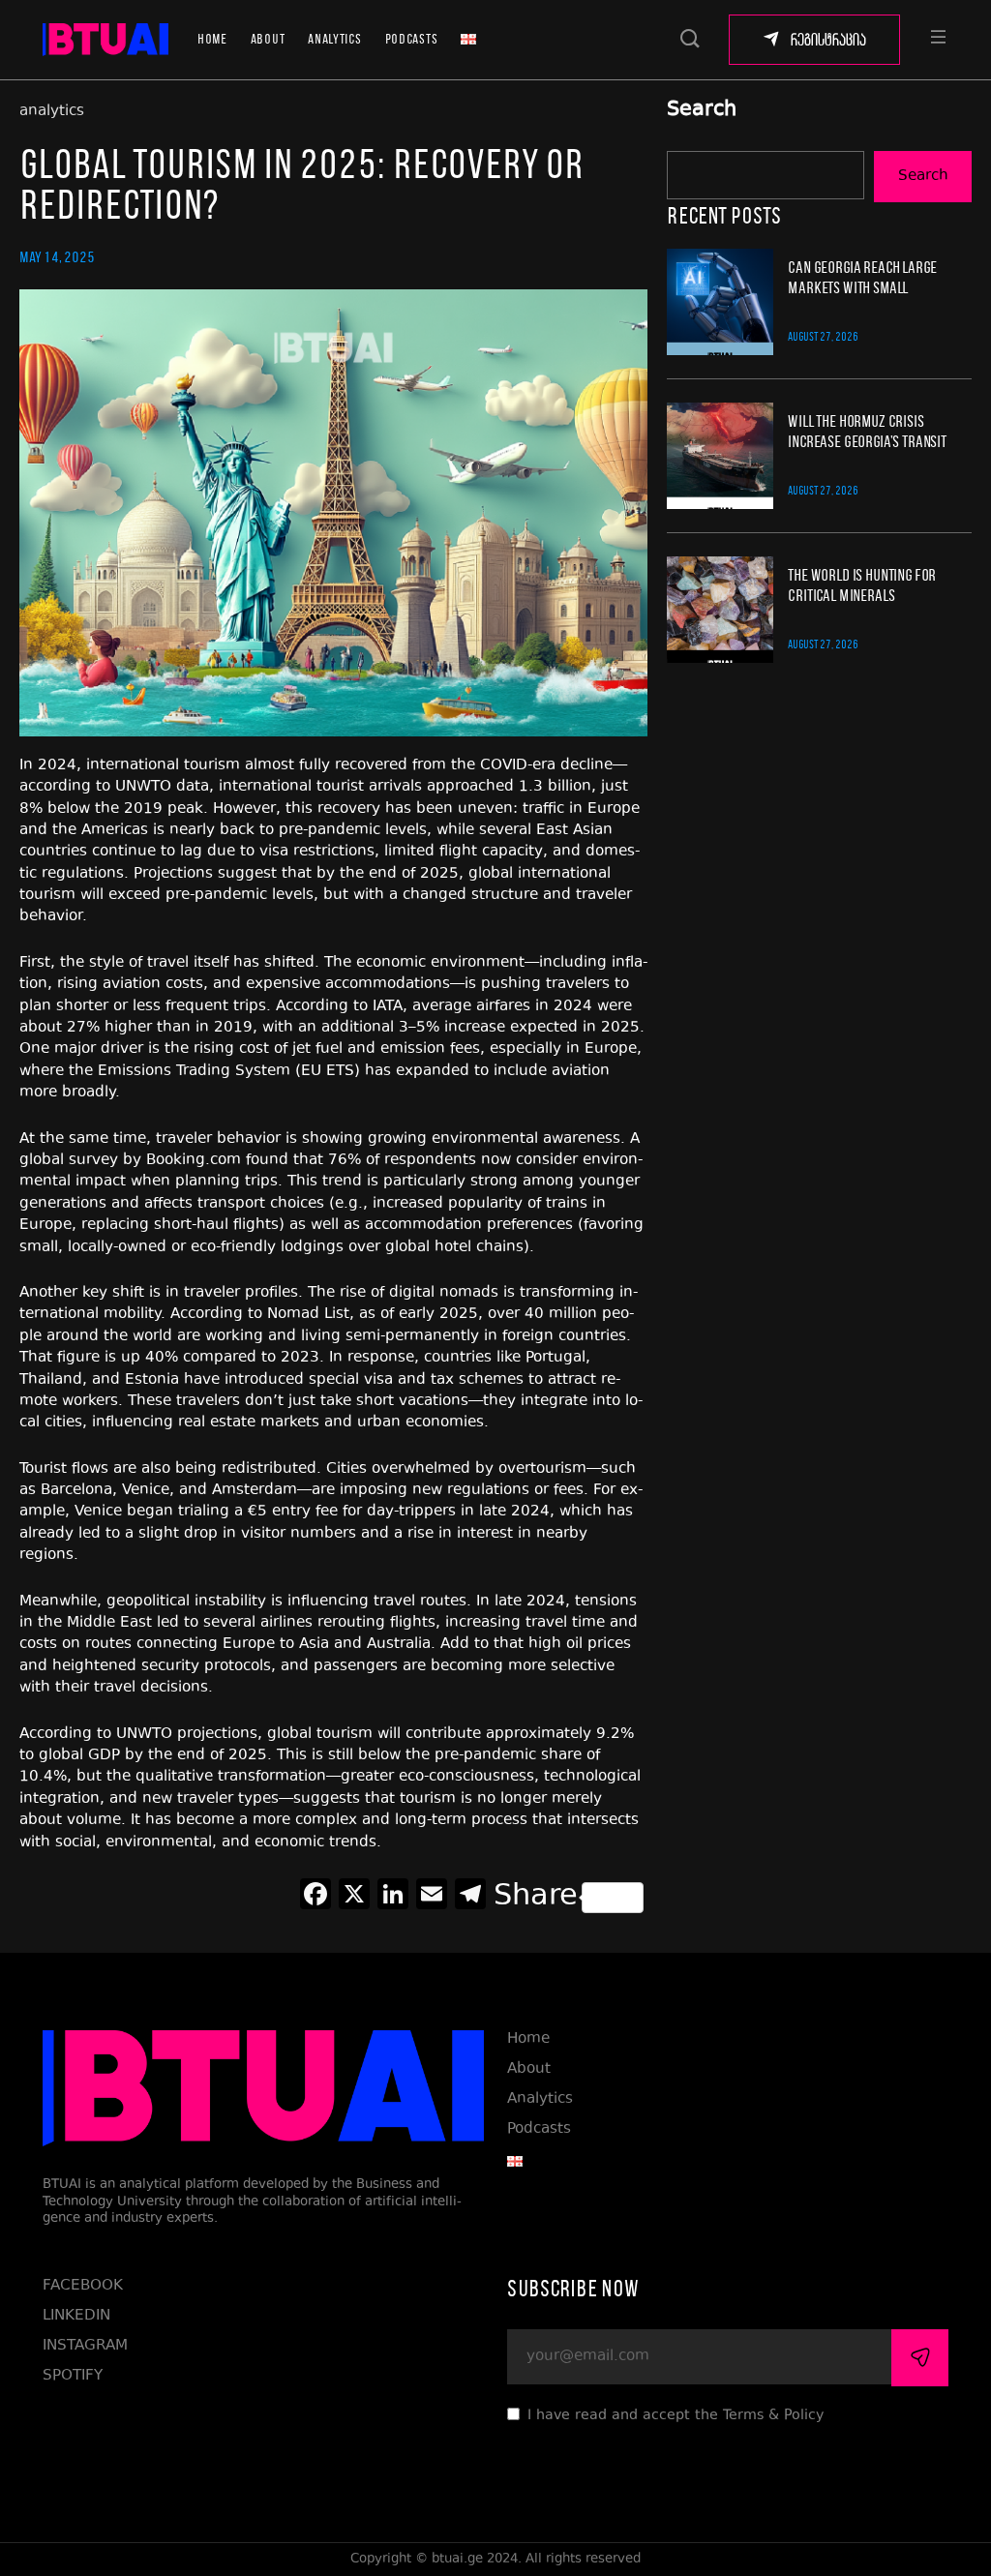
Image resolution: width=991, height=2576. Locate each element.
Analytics (334, 39)
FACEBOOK (83, 2286)
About (268, 39)
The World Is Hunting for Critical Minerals (862, 584)
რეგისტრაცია (828, 40)
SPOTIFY (73, 2376)
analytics (52, 112)
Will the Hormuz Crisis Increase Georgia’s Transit (867, 431)
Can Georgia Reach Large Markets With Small (862, 277)
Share (536, 1898)
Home (212, 39)
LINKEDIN (76, 2316)
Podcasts (412, 39)
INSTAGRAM (85, 2346)
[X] (354, 1898)
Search (702, 111)
